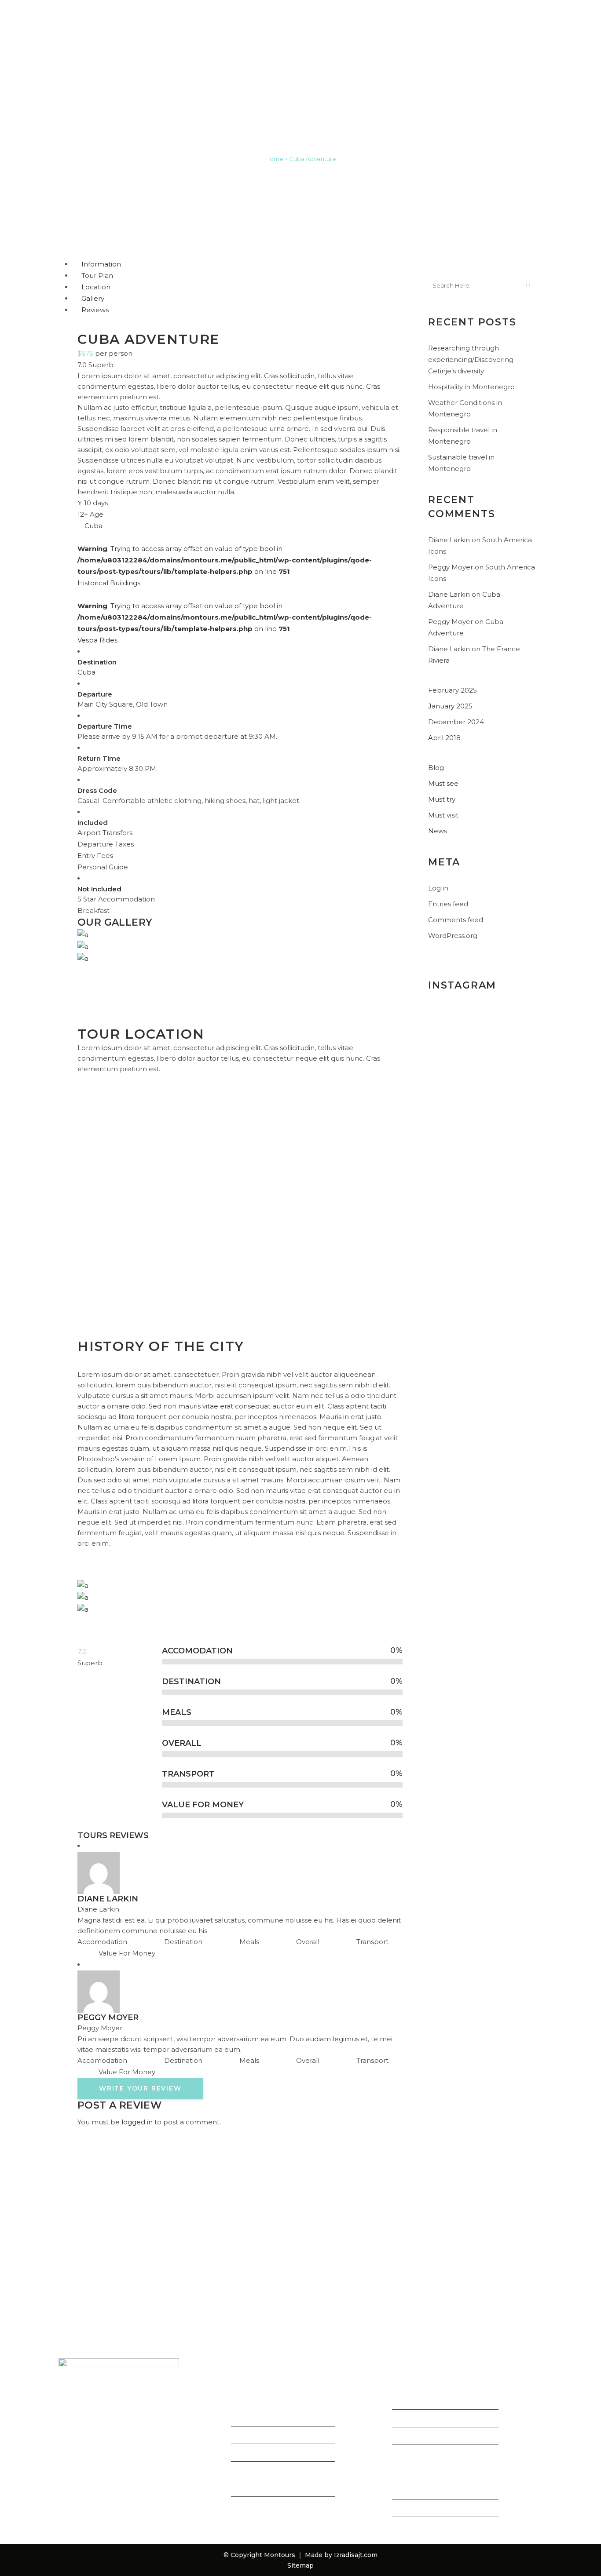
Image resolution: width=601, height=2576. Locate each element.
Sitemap (300, 2565)
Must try (442, 799)
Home (274, 159)
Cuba (86, 672)
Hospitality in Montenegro (471, 387)
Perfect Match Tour (265, 2474)
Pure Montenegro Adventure (443, 2439)
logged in (137, 2122)
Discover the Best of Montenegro (427, 2489)
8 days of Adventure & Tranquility (430, 2462)
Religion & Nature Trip (269, 2456)
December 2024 (456, 722)
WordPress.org (453, 936)
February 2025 (453, 690)
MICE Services (416, 2512)
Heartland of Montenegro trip (443, 2422)
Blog (436, 768)
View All (245, 2509)
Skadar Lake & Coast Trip (274, 2439)
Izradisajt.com (356, 2555)
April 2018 (444, 738)
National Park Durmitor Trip (279, 2491)
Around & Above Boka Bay (276, 2394)
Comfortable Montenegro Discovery (437, 2399)
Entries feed (448, 904)
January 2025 (450, 706)
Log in (438, 888)
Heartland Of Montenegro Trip (276, 2416)
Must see (443, 783)
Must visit (443, 815)
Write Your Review (140, 2088)
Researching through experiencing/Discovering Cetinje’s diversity (471, 359)
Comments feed (456, 920)
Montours (280, 2555)
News (438, 831)
